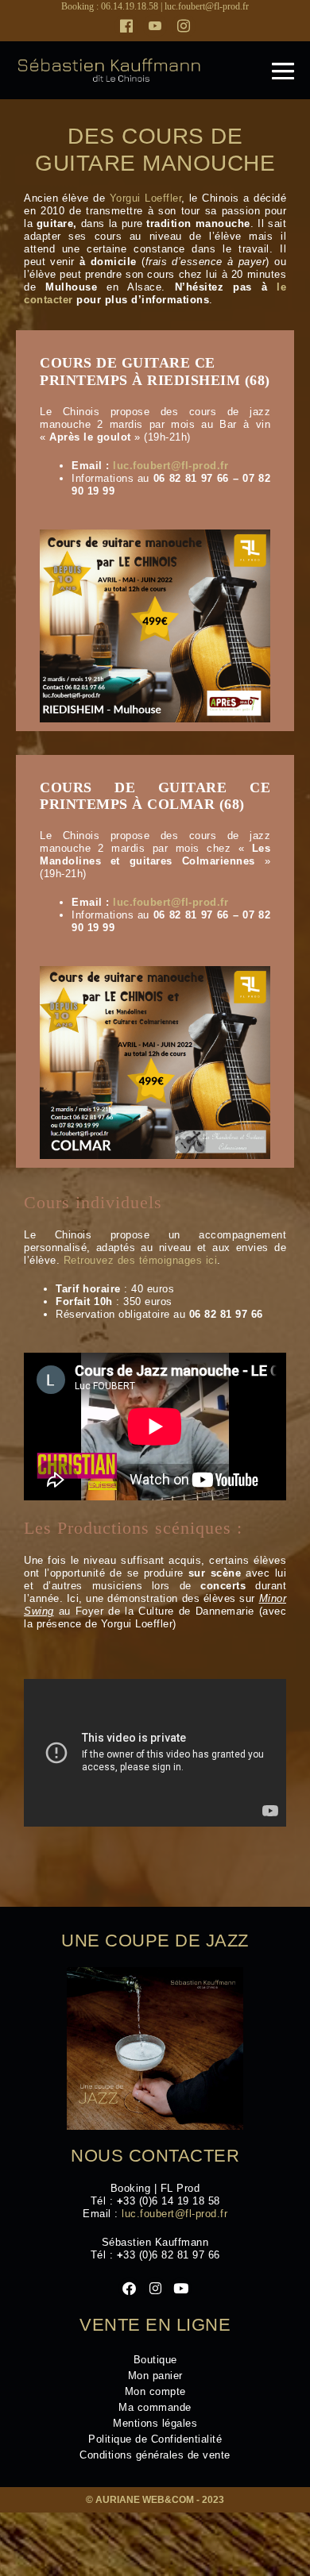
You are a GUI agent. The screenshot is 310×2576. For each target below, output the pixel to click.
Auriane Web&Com (145, 2500)
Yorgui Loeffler (145, 198)
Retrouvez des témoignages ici (141, 1260)
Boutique (155, 2360)
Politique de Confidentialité (155, 2439)
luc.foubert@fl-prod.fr (207, 6)
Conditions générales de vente (155, 2455)
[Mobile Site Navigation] (283, 71)
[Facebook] (126, 26)
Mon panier (155, 2376)
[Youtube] (155, 26)
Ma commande (155, 2407)
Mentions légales (155, 2423)
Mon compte (155, 2391)
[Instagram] (184, 26)
